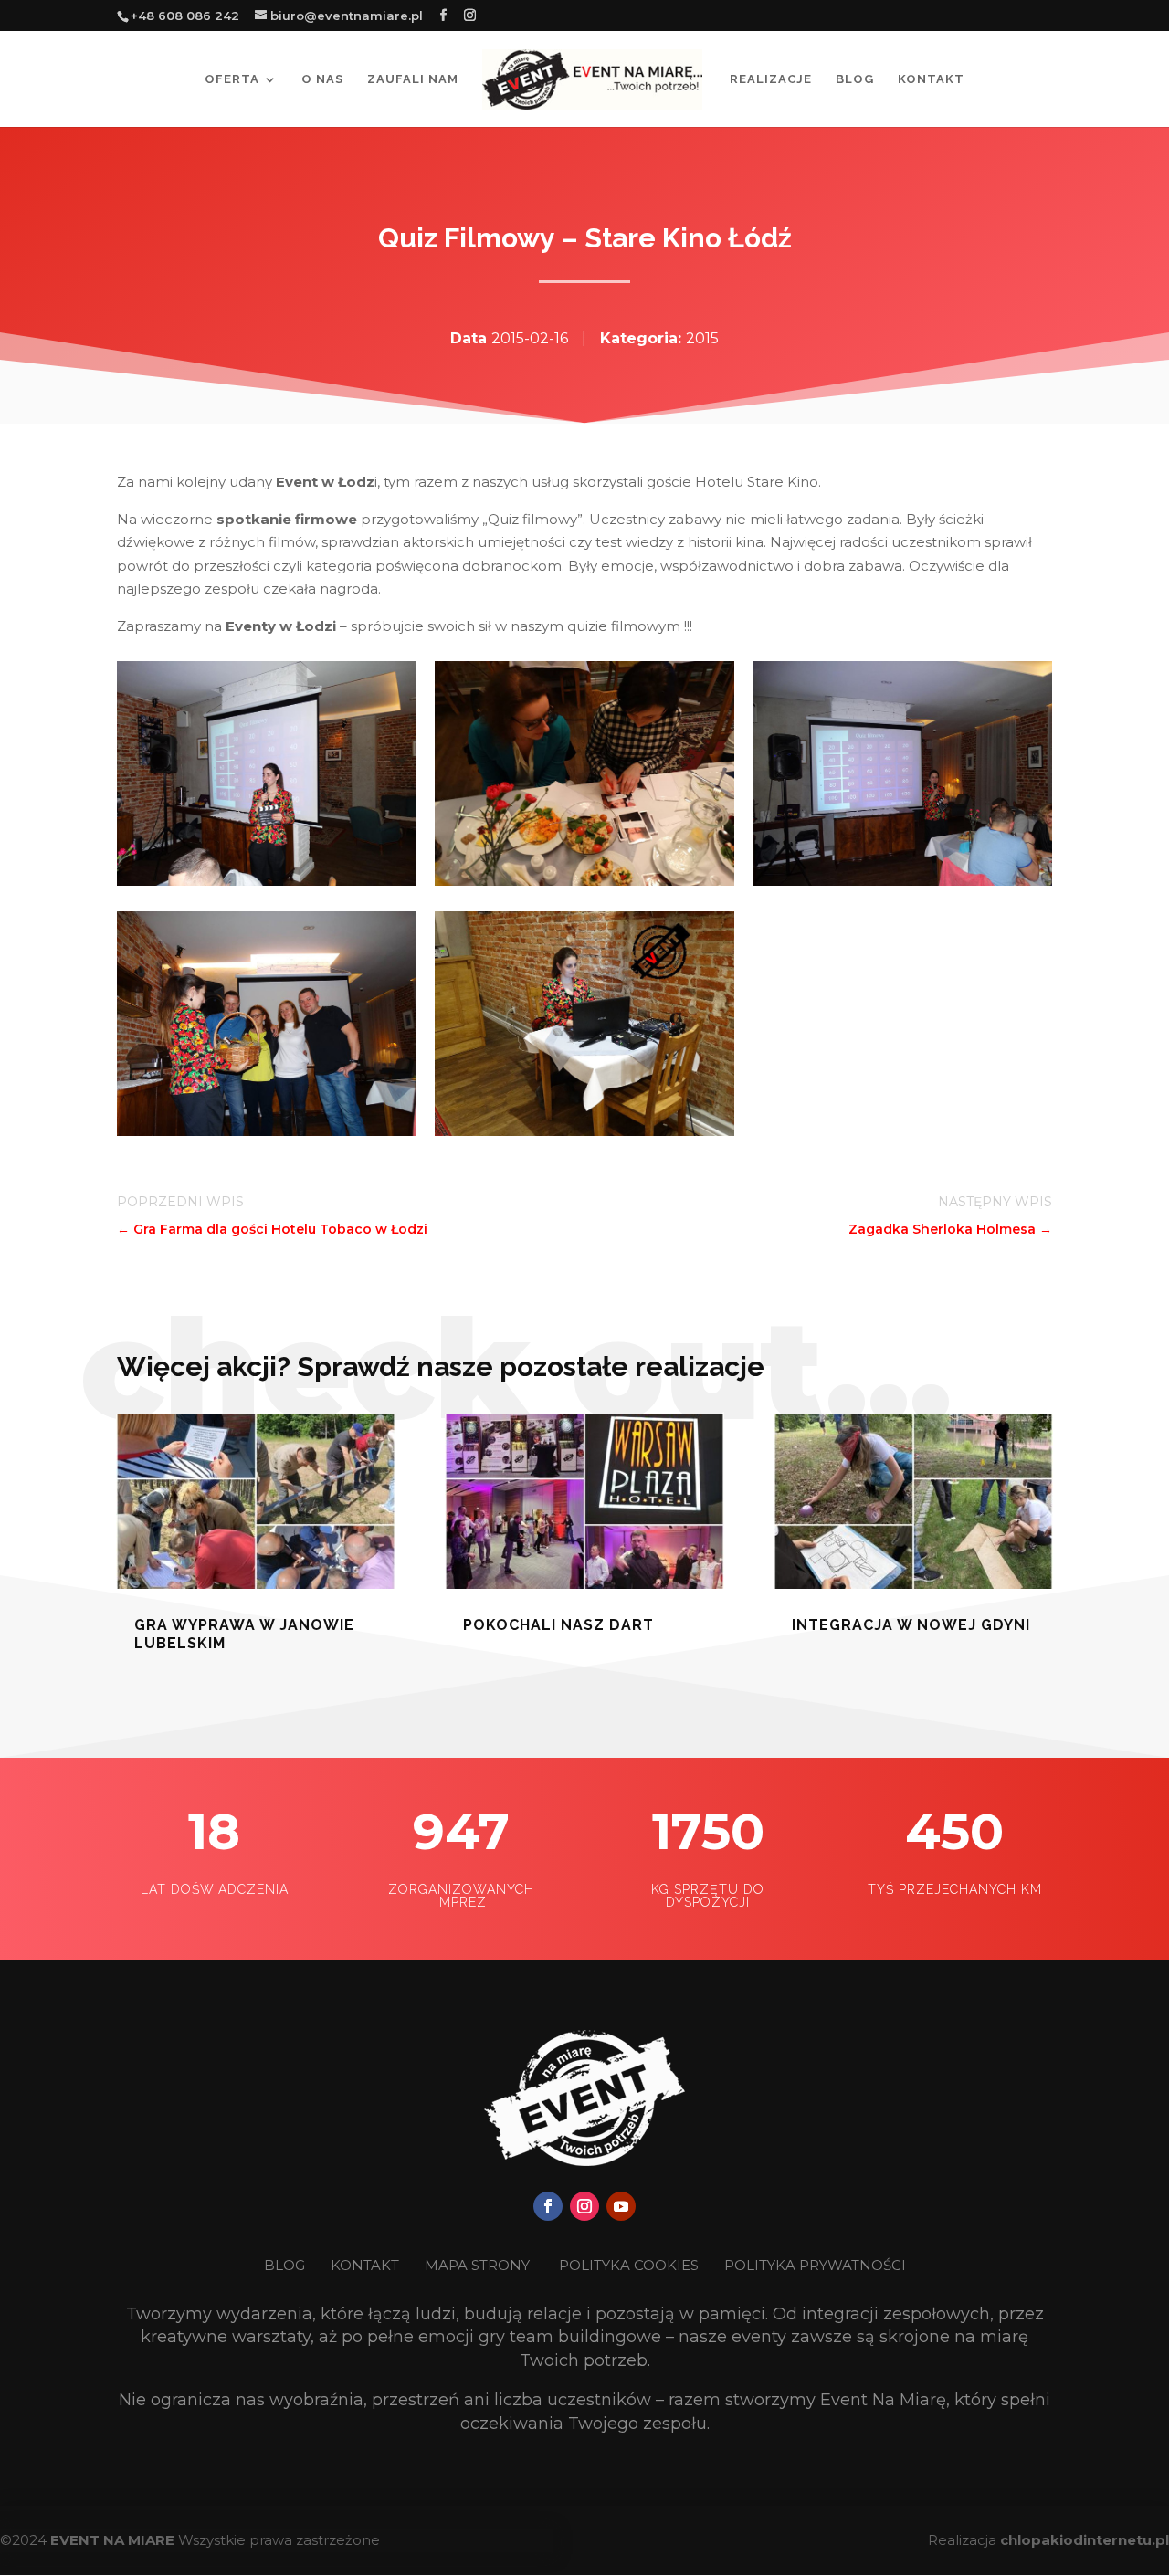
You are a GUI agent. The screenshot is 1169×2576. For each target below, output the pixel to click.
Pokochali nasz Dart (558, 1625)
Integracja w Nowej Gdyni (911, 1625)
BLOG (286, 2265)
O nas (322, 79)
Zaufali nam (413, 79)
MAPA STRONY (477, 2265)
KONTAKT (367, 2265)
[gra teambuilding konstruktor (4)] (267, 881)
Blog (855, 79)
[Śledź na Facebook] (548, 2206)
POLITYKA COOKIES (629, 2265)
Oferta (232, 79)
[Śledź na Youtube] (621, 2206)
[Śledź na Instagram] (584, 2206)
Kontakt (931, 79)
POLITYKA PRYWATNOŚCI (815, 2265)
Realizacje (771, 79)
